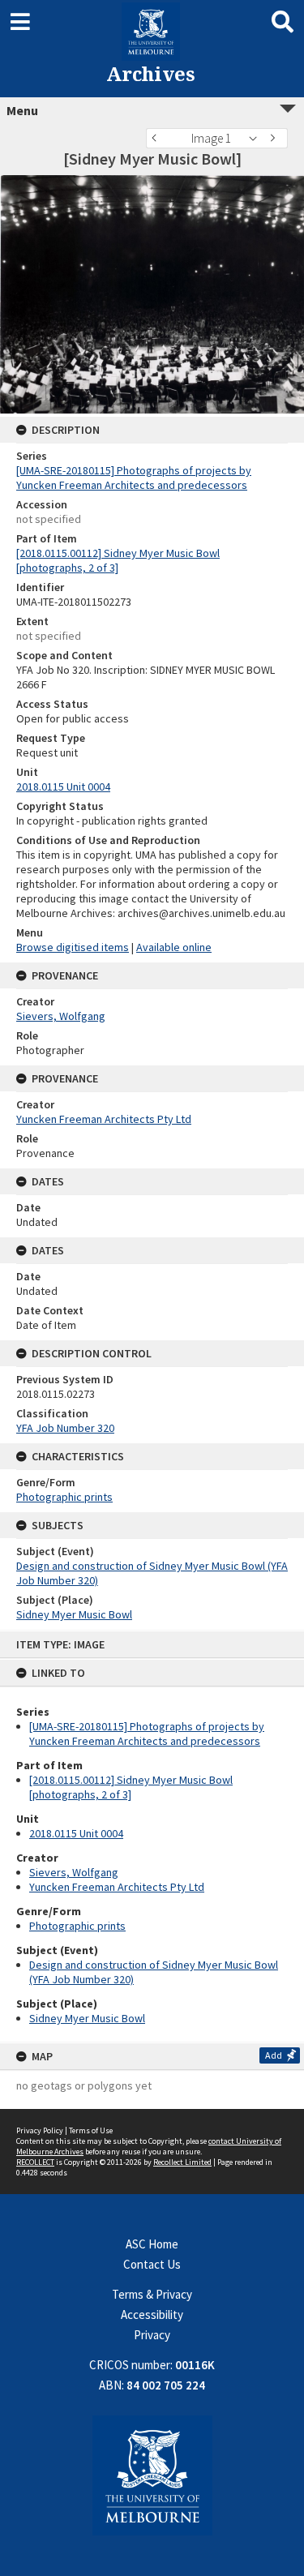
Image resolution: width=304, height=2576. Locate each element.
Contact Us (152, 2264)
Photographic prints (77, 1926)
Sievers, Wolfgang (74, 1872)
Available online (174, 947)
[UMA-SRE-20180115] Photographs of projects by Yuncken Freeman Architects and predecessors (147, 1734)
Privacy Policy (40, 2130)
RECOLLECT (35, 2162)
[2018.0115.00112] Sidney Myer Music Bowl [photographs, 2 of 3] (131, 1787)
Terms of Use (91, 2130)
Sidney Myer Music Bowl (87, 2018)
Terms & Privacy (152, 2294)
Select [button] (257, 138)
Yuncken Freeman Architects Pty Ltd (117, 1887)
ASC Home (152, 2244)
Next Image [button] (276, 138)
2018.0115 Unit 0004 (76, 1833)
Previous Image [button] (158, 138)
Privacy (152, 2335)
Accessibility (152, 2315)
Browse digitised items (73, 947)
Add (274, 2055)
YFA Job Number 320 (65, 1428)
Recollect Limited (182, 2162)
